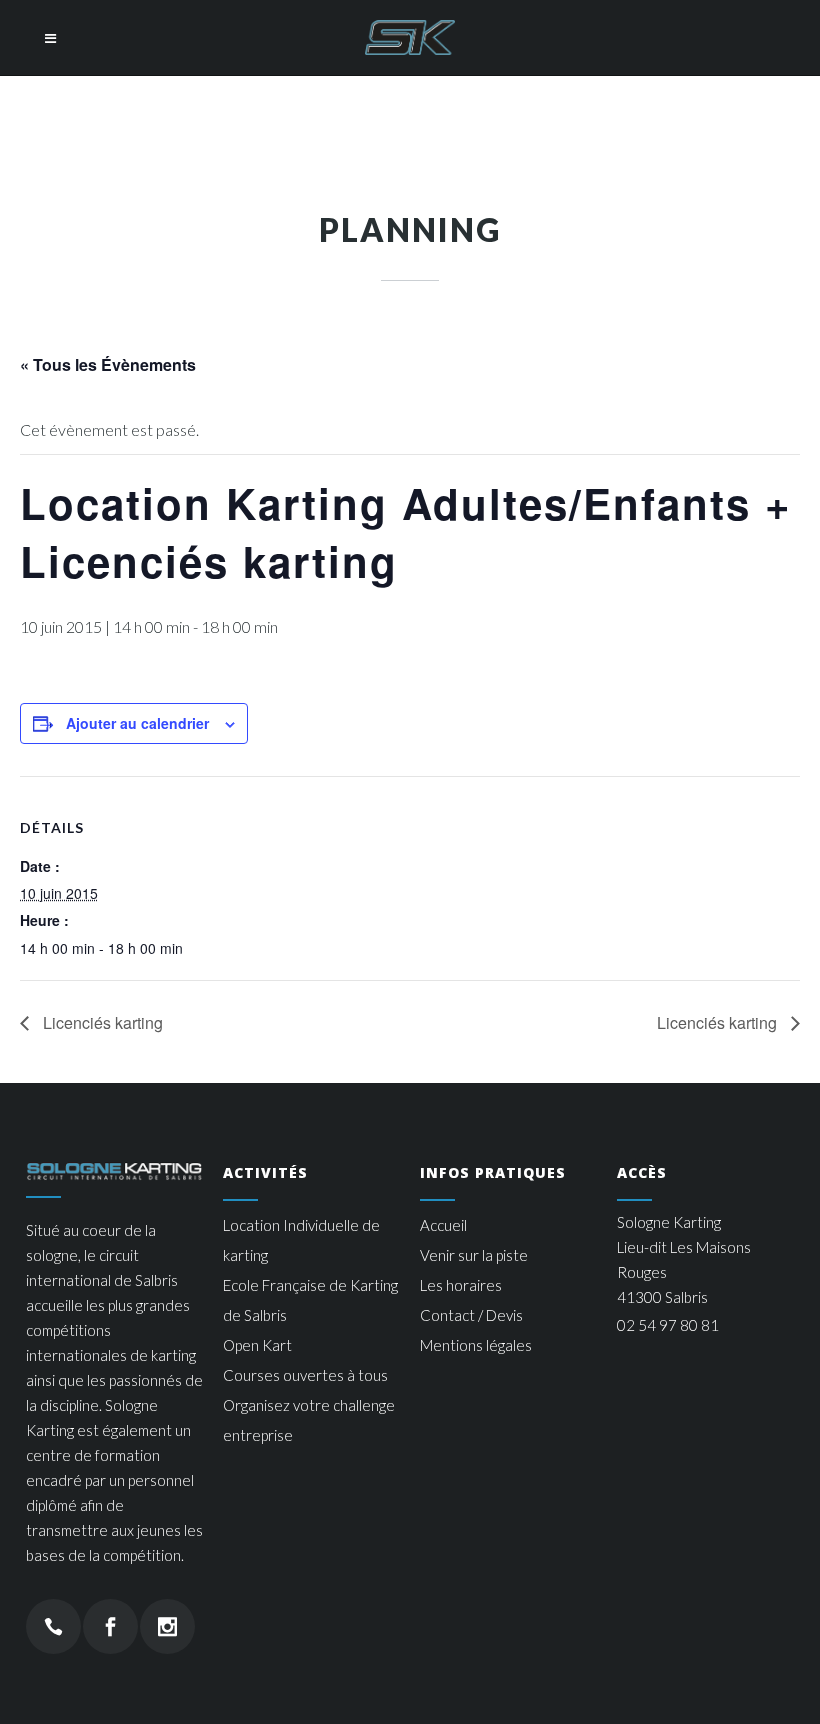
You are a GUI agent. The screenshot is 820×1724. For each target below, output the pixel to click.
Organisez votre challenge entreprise (309, 1420)
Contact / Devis (471, 1315)
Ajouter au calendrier (137, 723)
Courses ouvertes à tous (305, 1375)
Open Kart (257, 1345)
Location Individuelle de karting (301, 1240)
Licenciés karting (101, 1022)
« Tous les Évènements (108, 364)
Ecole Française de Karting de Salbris (310, 1300)
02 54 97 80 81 (668, 1325)
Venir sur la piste (474, 1255)
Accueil (443, 1225)
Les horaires (461, 1285)
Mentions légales (476, 1345)
